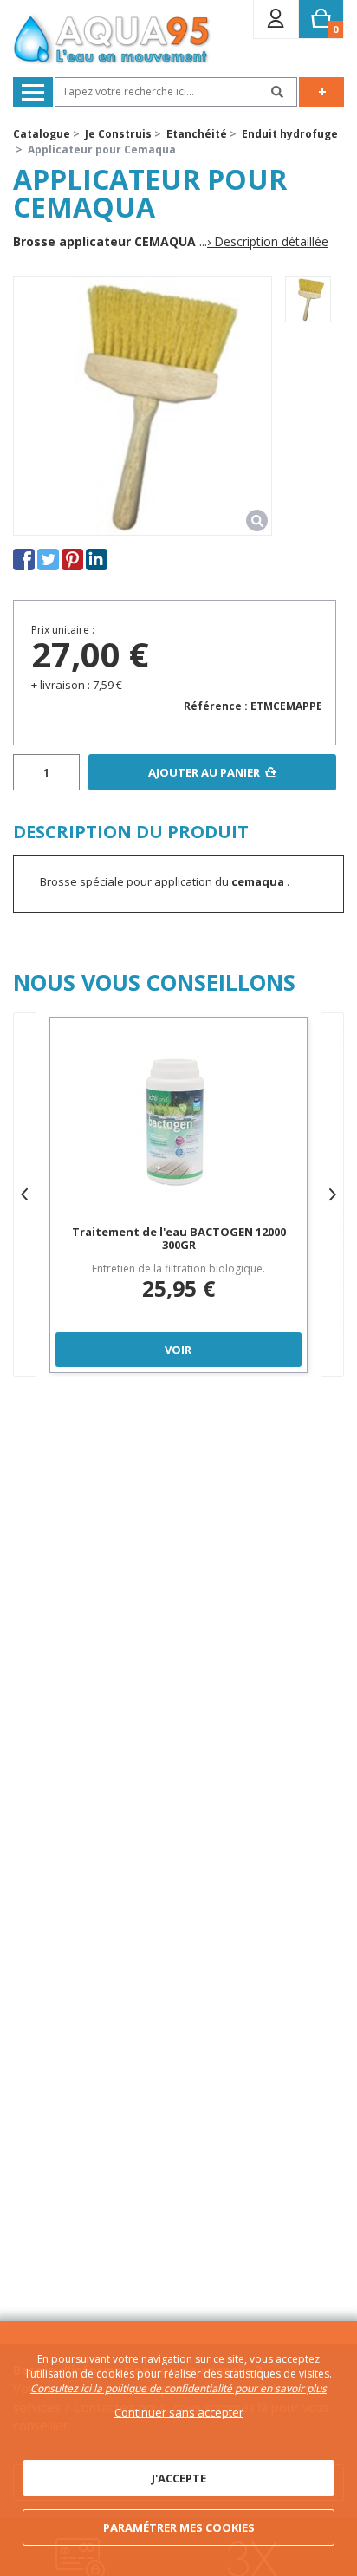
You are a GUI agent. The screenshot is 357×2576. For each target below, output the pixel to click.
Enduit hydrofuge (290, 134)
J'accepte (179, 2478)
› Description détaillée (268, 242)
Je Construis (118, 134)
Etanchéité (197, 134)
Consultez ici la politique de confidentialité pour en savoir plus (178, 2388)
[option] (308, 299)
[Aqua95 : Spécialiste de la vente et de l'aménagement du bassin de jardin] (112, 41)
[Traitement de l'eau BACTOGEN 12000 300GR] (178, 1124)
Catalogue (42, 134)
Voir (178, 1350)
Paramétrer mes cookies (179, 2527)
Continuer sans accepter (179, 2412)
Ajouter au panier (204, 772)
